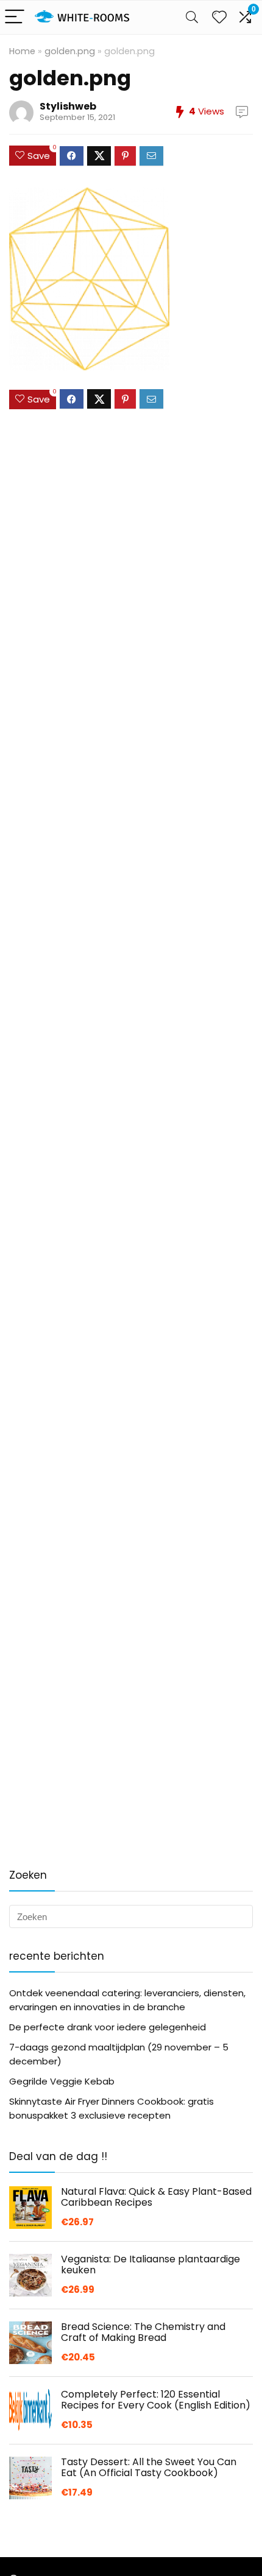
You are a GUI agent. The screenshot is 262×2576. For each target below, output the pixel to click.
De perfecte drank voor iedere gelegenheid (108, 2027)
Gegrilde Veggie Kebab (62, 2081)
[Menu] (15, 17)
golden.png (70, 51)
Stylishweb (68, 106)
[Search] (192, 17)
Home (22, 51)
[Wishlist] (219, 17)
